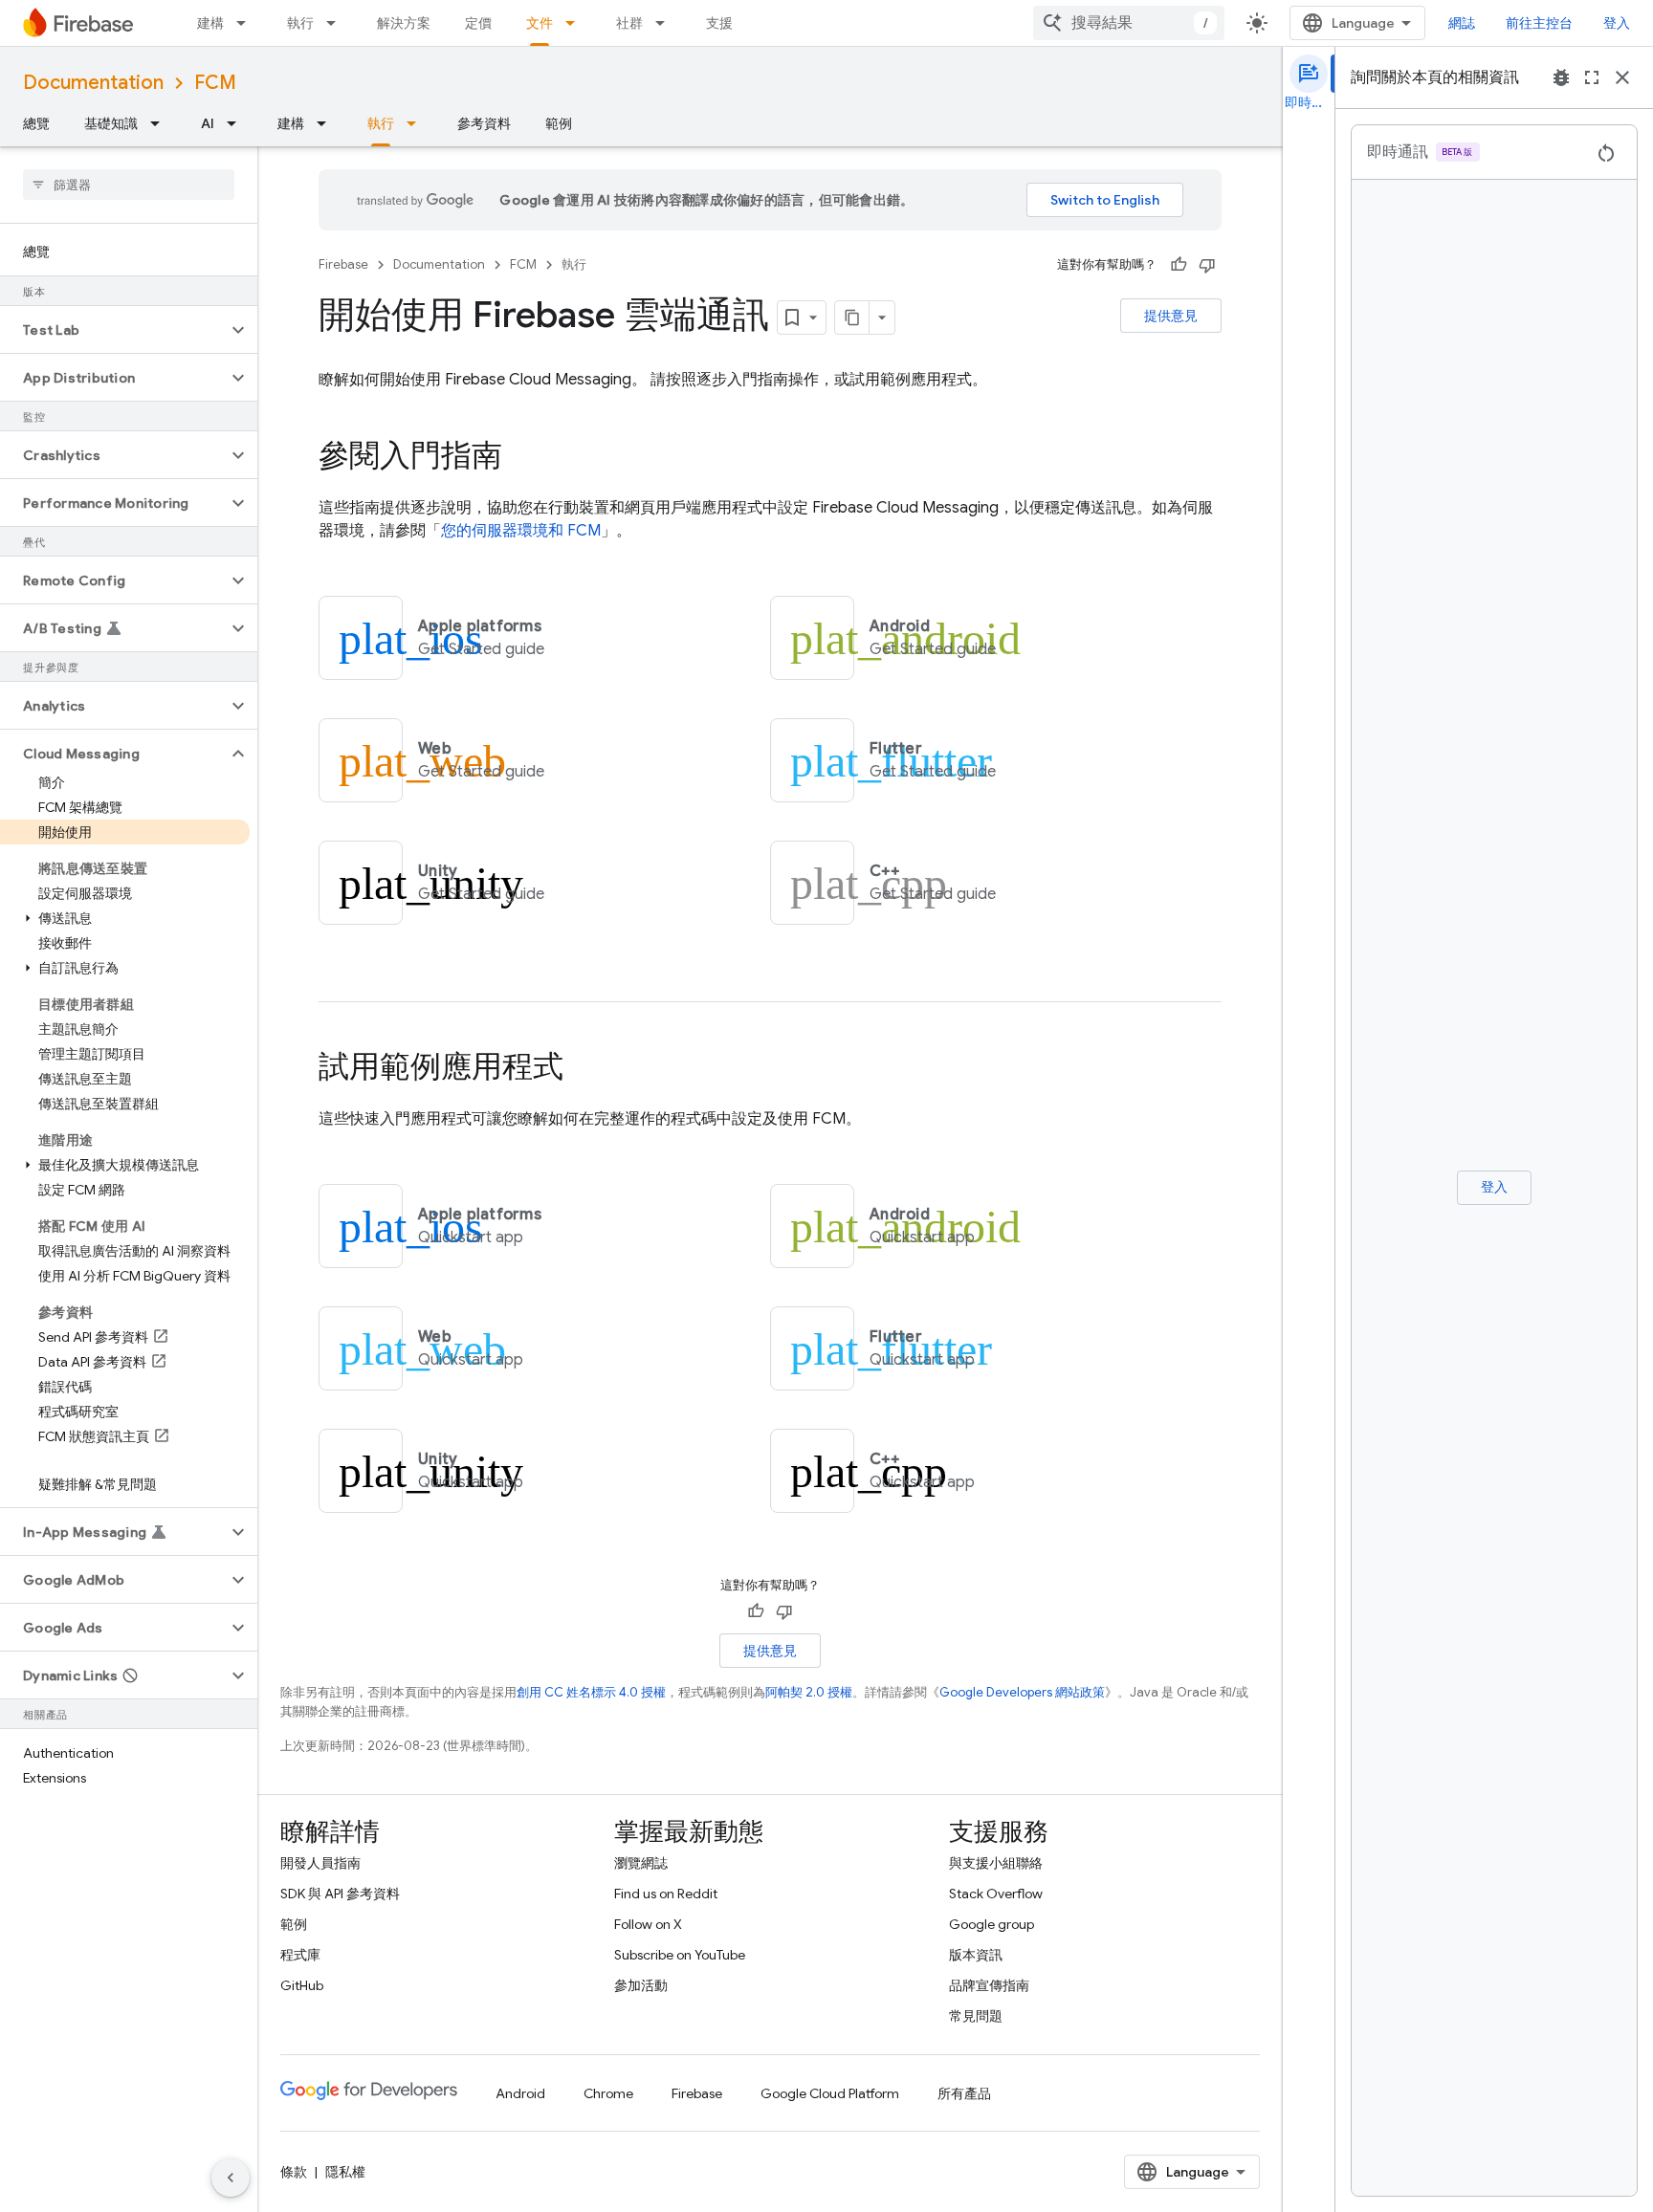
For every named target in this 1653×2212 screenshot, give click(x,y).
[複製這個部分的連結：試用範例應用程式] (583, 1069)
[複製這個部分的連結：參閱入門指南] (521, 458)
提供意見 (1171, 316)
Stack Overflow (996, 1894)
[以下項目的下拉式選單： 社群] (666, 23)
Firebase (343, 264)
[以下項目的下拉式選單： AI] (237, 123)
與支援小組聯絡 (996, 1863)
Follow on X (648, 1924)
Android (520, 2093)
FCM (215, 83)
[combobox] (1129, 23)
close (1622, 77)
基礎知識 (111, 123)
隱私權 (345, 2172)
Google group (992, 1924)
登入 (1617, 23)
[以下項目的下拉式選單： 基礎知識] (161, 123)
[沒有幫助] (1207, 265)
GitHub (302, 1985)
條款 (294, 2172)
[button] (113, 330)
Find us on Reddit (666, 1894)
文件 (540, 23)
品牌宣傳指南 (989, 1985)
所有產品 (964, 2093)
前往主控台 (1539, 23)
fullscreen (1592, 77)
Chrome (608, 2093)
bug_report (1561, 77)
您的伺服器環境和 (521, 531)
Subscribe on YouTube (680, 1955)
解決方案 (404, 23)
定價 (478, 23)
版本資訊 (976, 1955)
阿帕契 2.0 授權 (809, 1692)
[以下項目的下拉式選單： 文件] (576, 23)
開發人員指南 (320, 1863)
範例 (559, 123)
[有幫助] (1179, 265)
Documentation (93, 83)
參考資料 (484, 123)
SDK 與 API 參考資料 (340, 1894)
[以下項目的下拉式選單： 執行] (337, 23)
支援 (719, 23)
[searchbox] (129, 185)
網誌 (1462, 23)
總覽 (36, 123)
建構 (210, 23)
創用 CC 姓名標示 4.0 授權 (591, 1692)
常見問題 (976, 2016)
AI (208, 123)
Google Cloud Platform (830, 2093)
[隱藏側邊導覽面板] (231, 2178)
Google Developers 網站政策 (1022, 1692)
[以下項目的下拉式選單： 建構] (247, 23)
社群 (629, 23)
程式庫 (300, 1955)
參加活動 (641, 1985)
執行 (300, 23)
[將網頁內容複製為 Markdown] (852, 318)
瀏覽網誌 (641, 1863)
